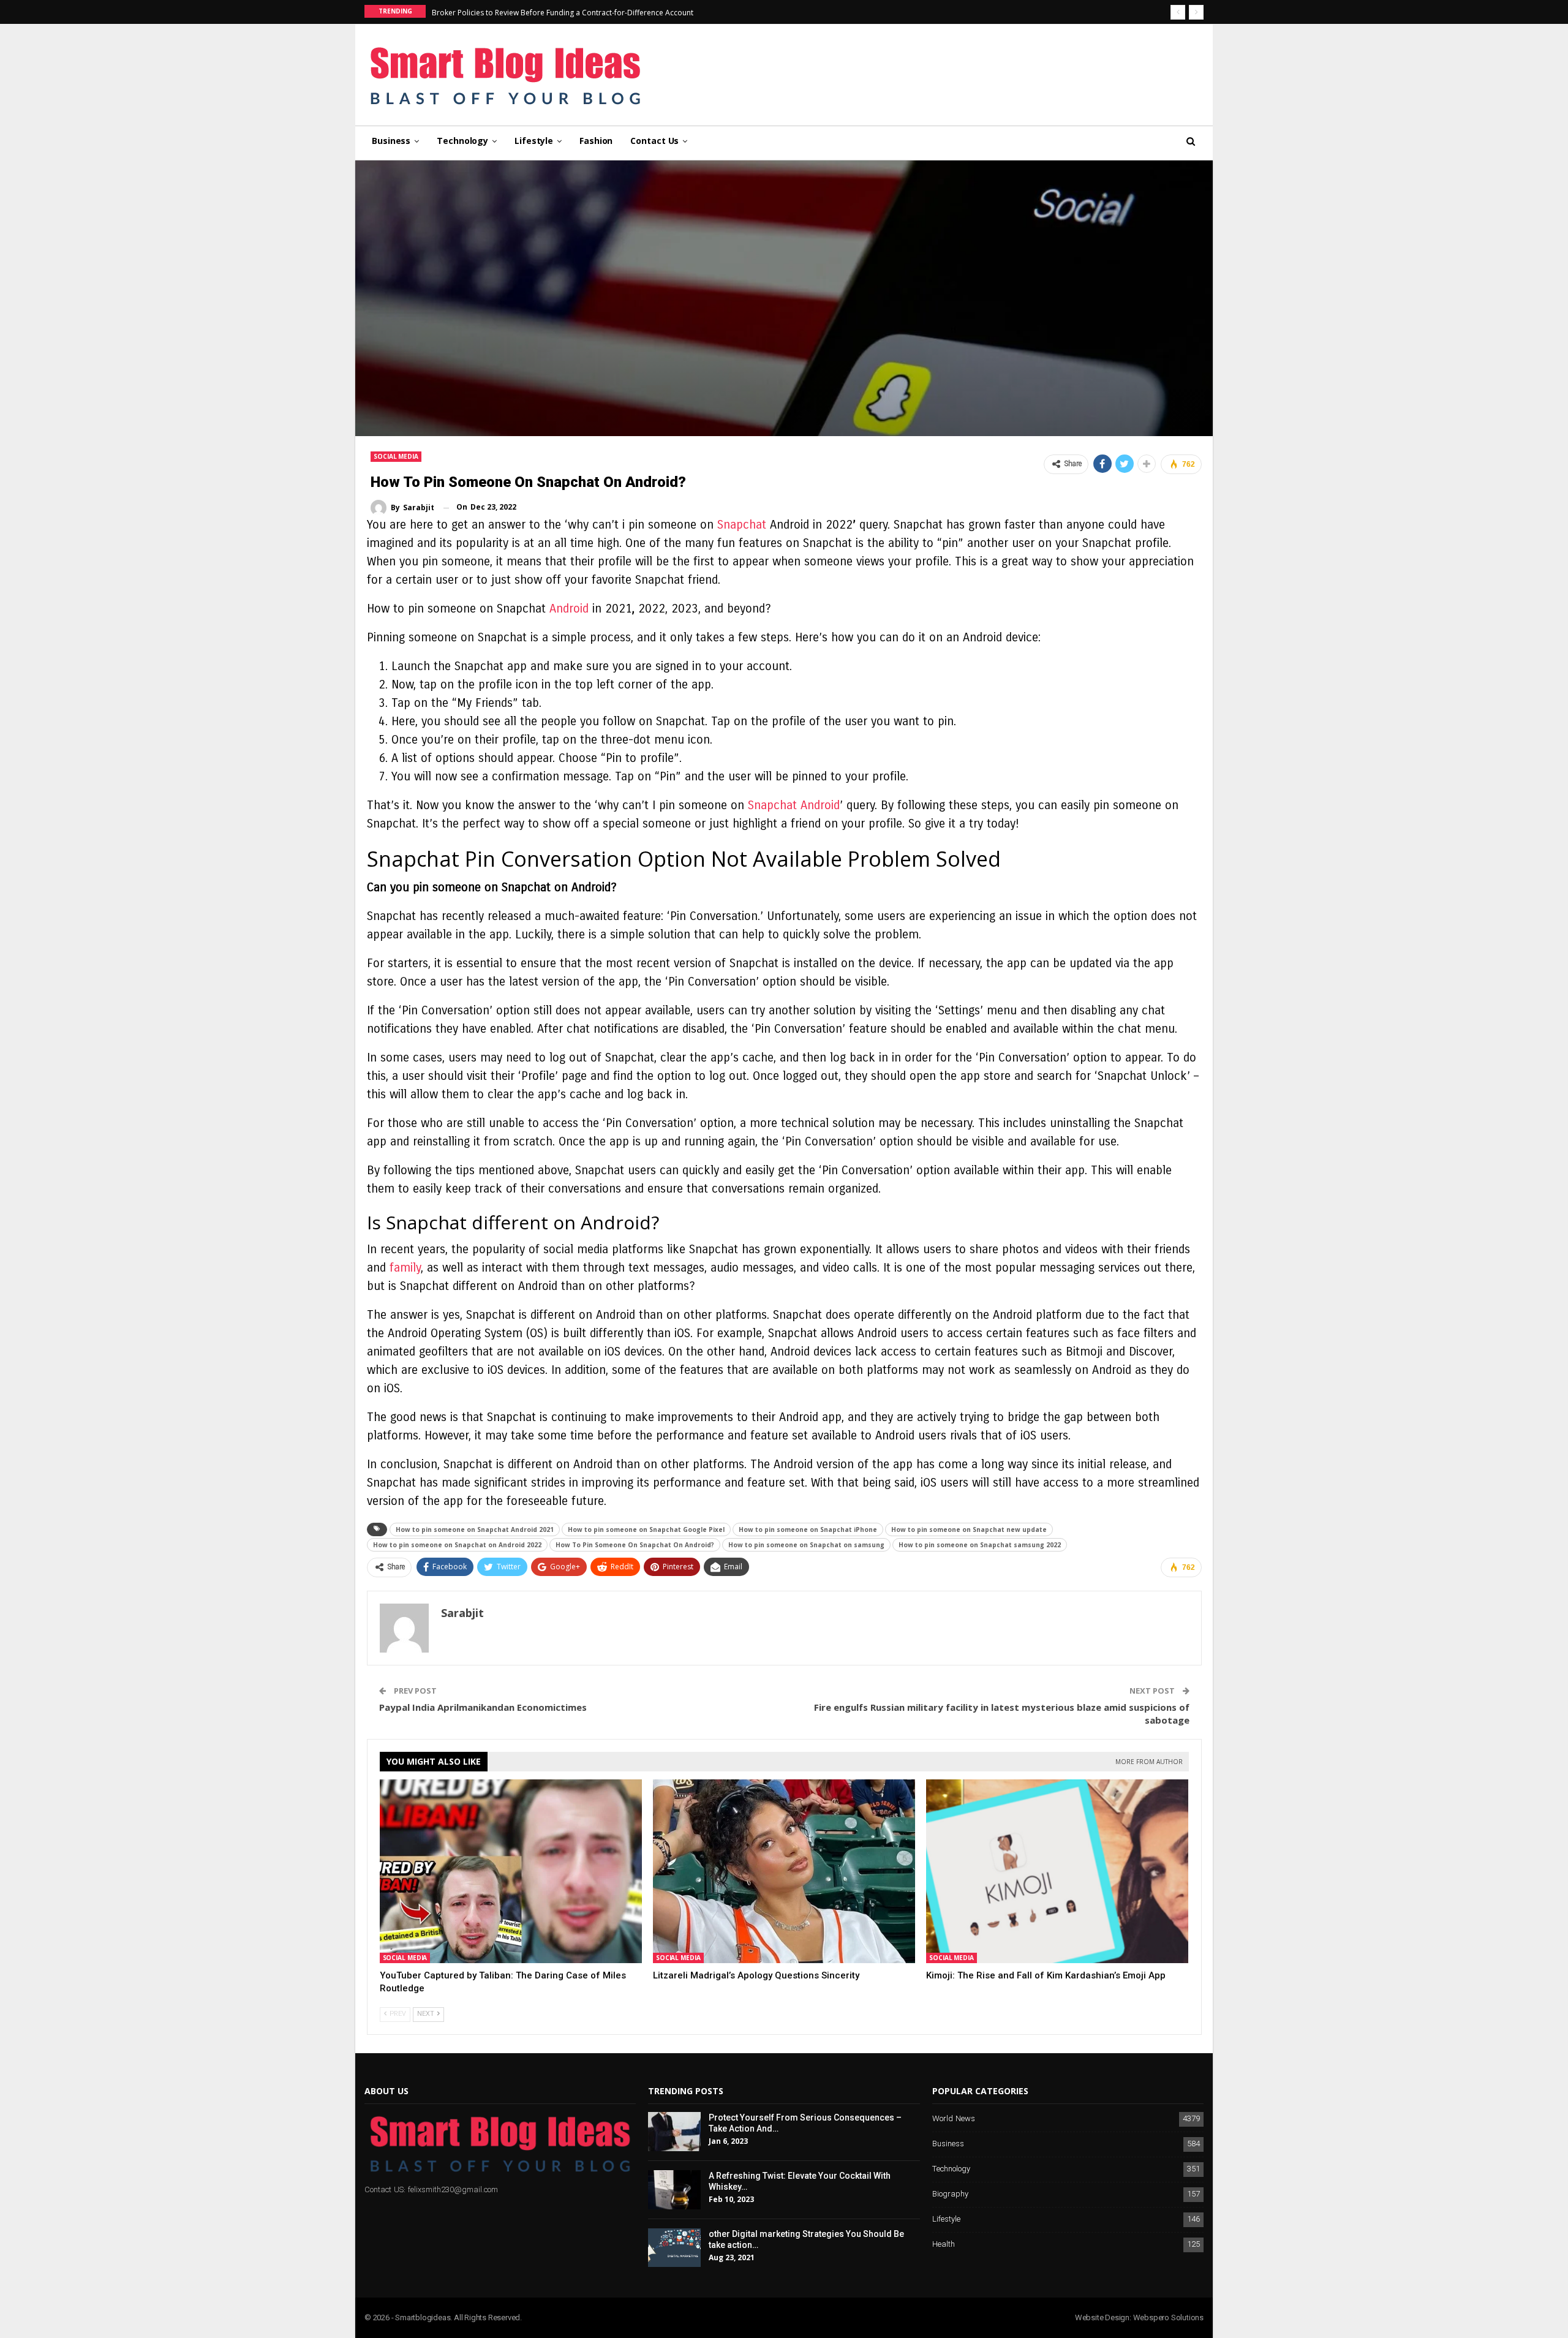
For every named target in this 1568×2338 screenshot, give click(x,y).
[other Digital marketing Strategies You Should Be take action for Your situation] (674, 2248)
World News (954, 2119)
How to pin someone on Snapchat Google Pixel (646, 1529)
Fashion (596, 141)
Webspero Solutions (1168, 2317)
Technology (462, 141)
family (405, 1268)
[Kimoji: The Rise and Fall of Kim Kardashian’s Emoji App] (1057, 1871)
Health (944, 2245)
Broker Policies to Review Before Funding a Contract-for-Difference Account (563, 13)
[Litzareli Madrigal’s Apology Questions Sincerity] (784, 1871)
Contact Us (654, 141)
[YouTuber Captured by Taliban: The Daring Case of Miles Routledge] (511, 1871)
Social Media (396, 456)
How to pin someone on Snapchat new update (969, 1529)
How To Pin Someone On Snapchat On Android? (635, 1545)
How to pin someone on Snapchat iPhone (808, 1529)
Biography (950, 2194)
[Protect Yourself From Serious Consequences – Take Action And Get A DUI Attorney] (674, 2132)
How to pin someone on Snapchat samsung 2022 (980, 1545)
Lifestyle (534, 141)
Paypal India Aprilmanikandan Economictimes (483, 1707)
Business (391, 141)
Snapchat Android (794, 805)
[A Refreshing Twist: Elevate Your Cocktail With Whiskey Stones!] (674, 2190)
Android (569, 609)
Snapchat (742, 525)
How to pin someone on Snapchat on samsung (806, 1545)
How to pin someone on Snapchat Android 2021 (475, 1529)
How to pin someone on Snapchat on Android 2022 (457, 1545)
